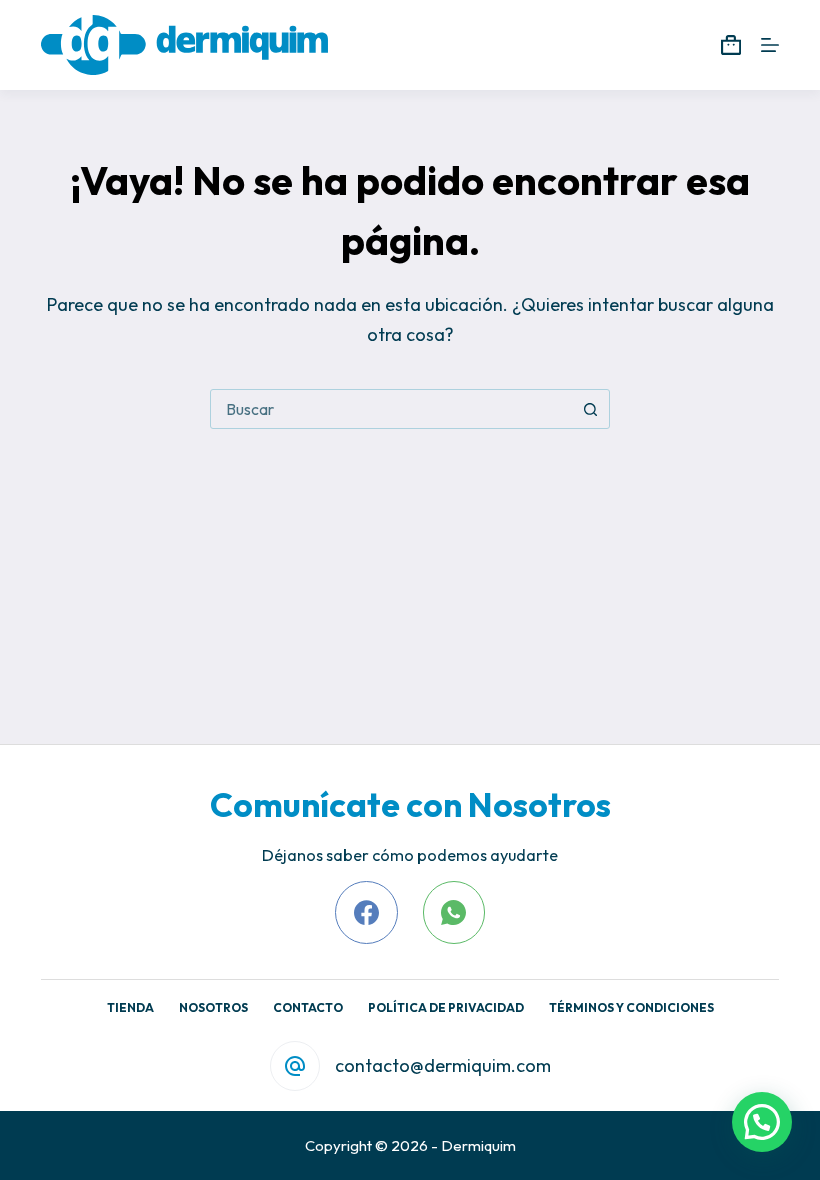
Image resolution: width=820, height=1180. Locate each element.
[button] (762, 1122)
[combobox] (391, 409)
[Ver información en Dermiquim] (184, 45)
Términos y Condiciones (631, 1007)
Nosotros (213, 1007)
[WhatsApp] (454, 912)
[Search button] (590, 409)
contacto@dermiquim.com (443, 1065)
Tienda (130, 1007)
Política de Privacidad (446, 1007)
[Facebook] (366, 912)
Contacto (308, 1007)
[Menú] (770, 45)
